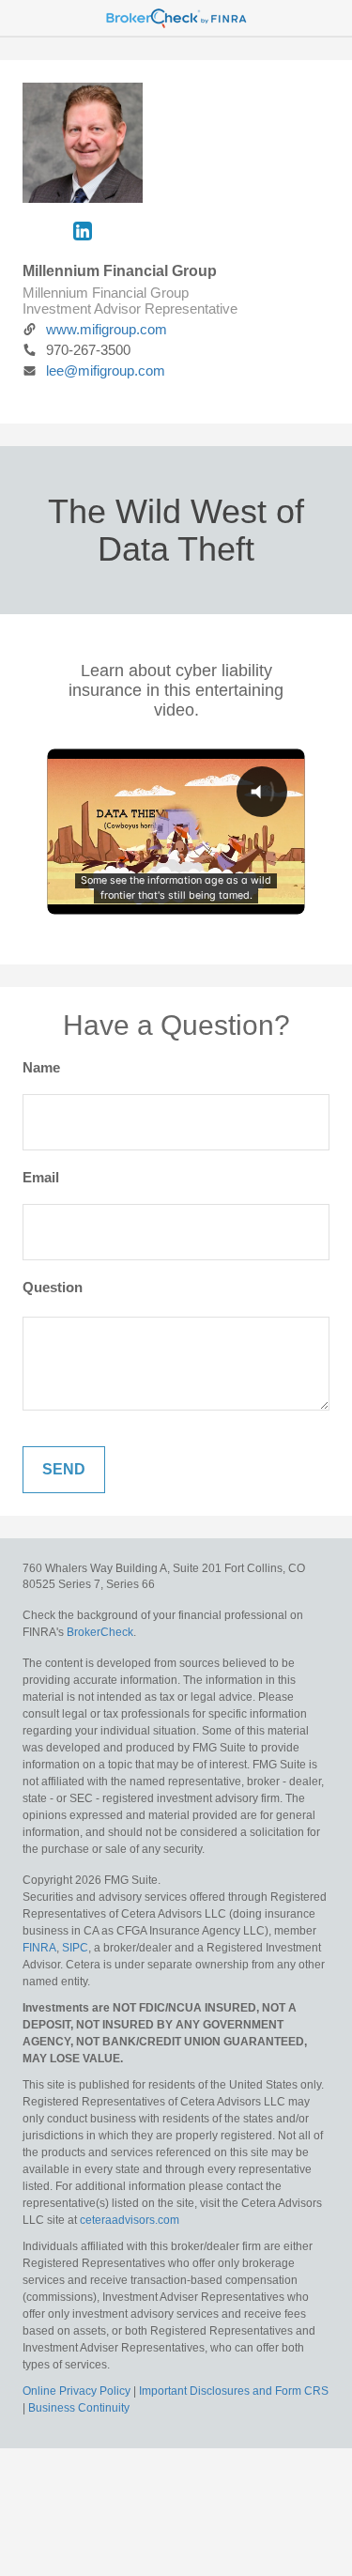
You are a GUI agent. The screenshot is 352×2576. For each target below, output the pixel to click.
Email (41, 1177)
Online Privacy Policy (77, 2391)
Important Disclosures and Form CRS (234, 2391)
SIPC (74, 1948)
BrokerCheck (100, 1632)
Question (53, 1287)
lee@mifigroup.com (106, 370)
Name (41, 1067)
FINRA (39, 1948)
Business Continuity (79, 2408)
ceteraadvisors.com (130, 2220)
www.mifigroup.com (107, 329)
